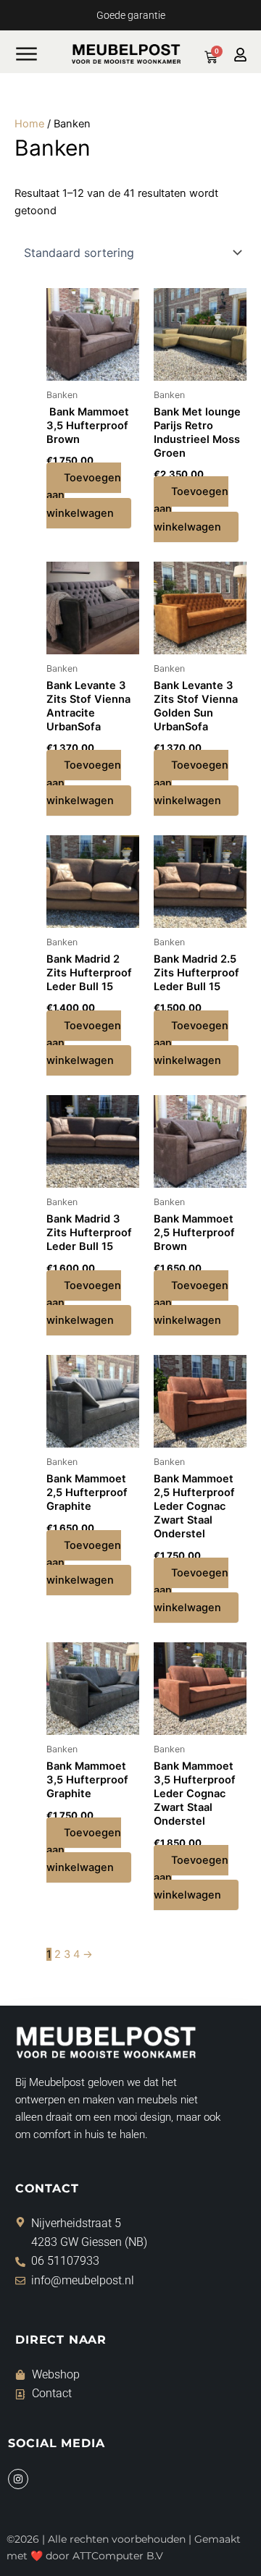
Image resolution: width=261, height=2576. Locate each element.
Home (29, 124)
